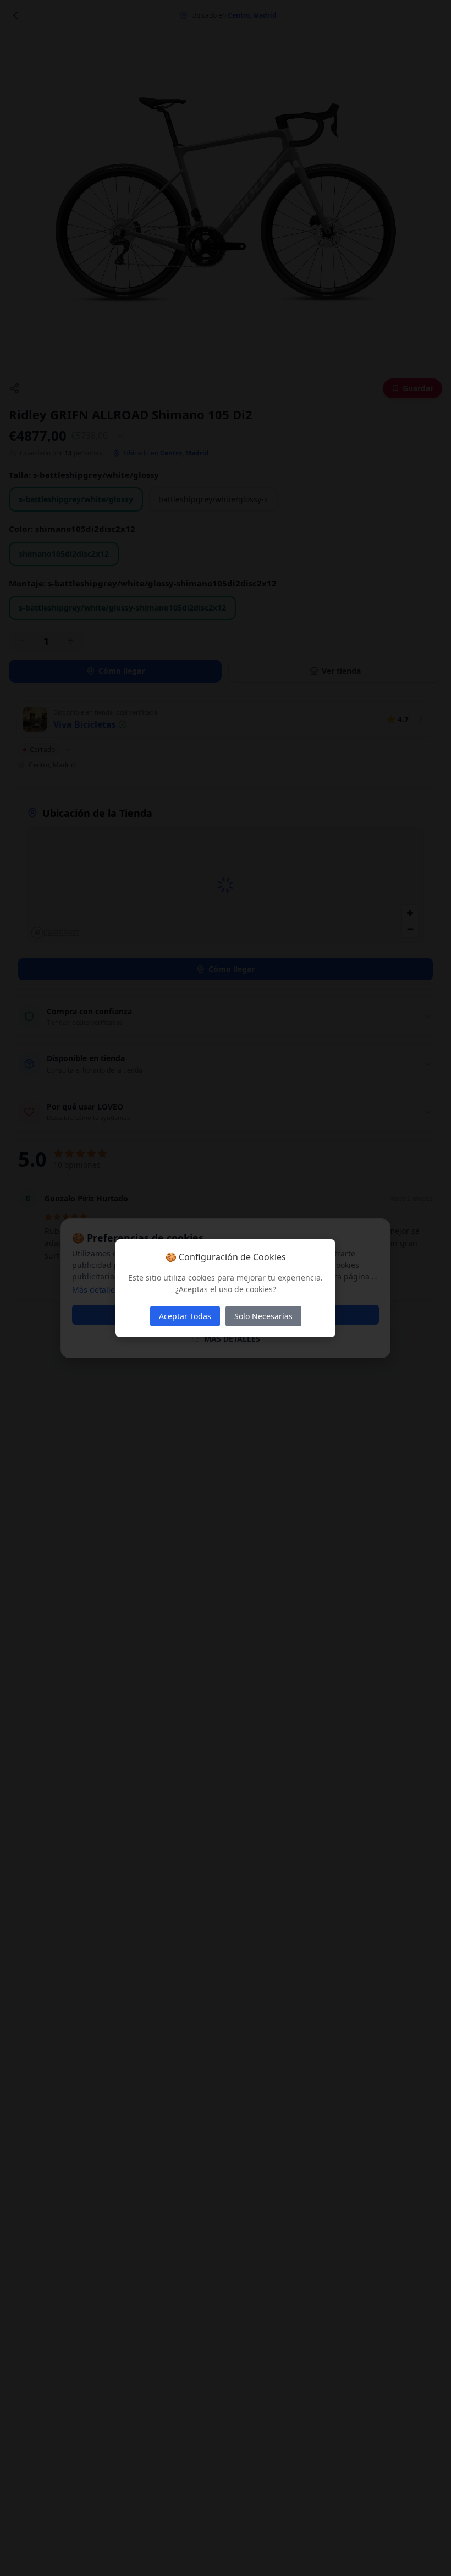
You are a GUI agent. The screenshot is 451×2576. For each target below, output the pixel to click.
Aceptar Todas (185, 1316)
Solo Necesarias (263, 1316)
